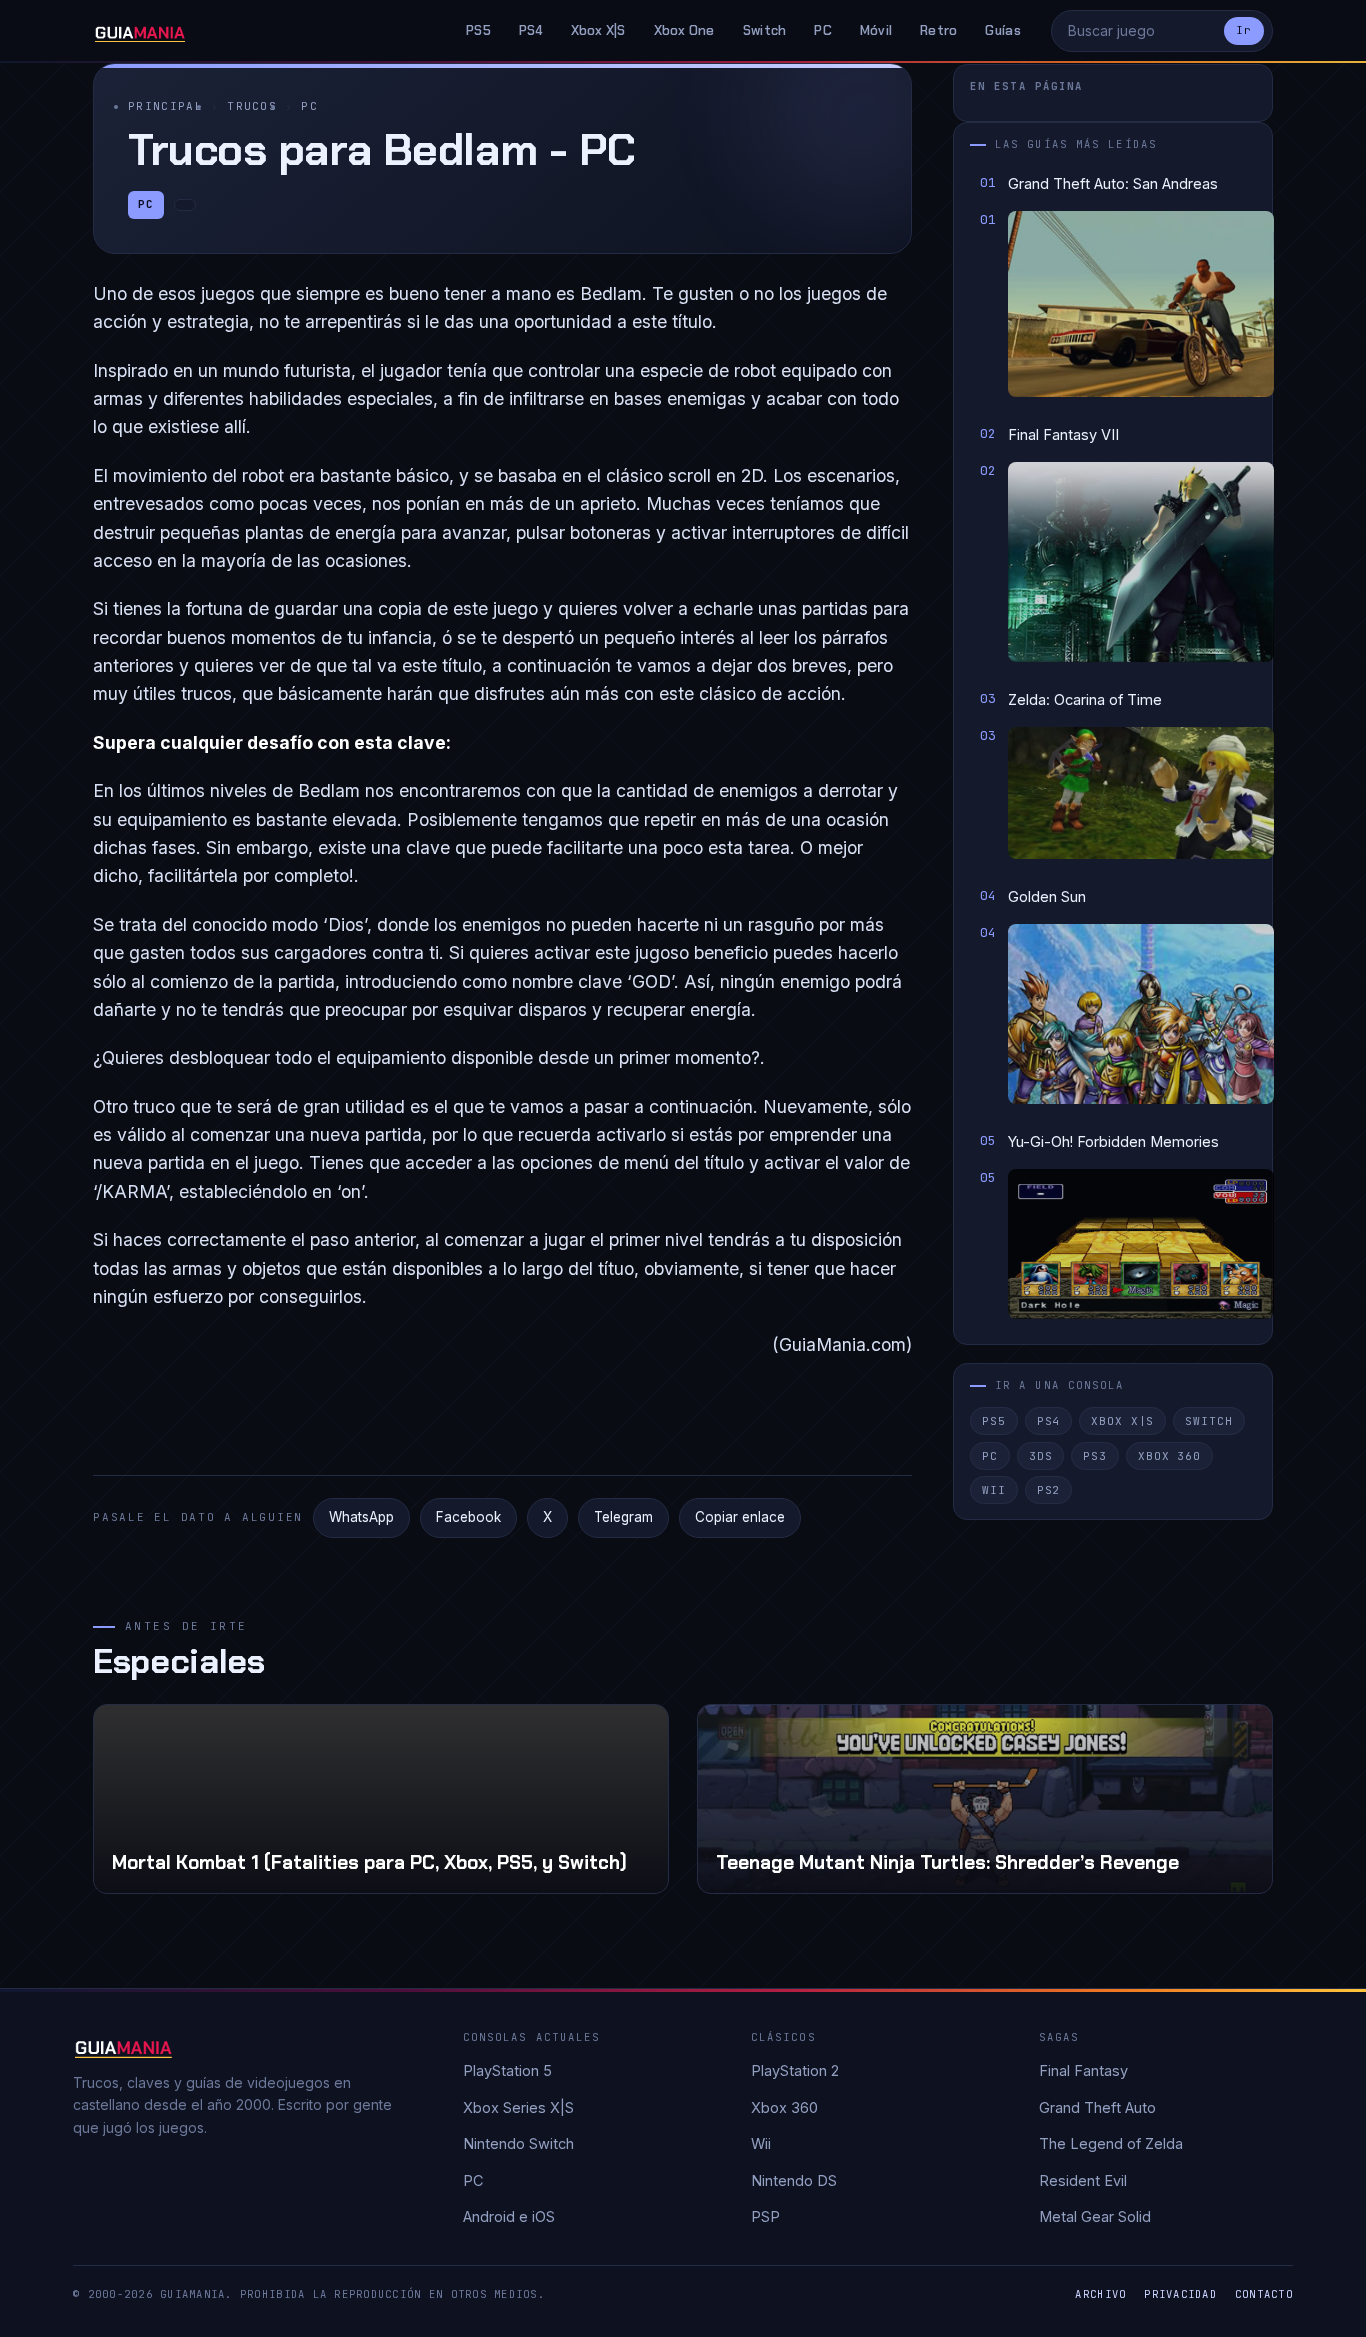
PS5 (478, 30)
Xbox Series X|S (518, 2107)
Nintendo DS (794, 2180)
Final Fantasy (1083, 2070)
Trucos (252, 106)
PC (823, 30)
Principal (165, 106)
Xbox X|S (598, 30)
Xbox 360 (1169, 1456)
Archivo (1100, 2294)
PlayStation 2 (795, 2070)
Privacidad (1180, 2294)
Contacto (1264, 2294)
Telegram (623, 1517)
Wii (994, 1490)
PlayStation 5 (507, 2070)
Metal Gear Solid (1095, 2216)
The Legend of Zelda (1111, 2143)
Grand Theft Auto (1097, 2107)
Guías (1002, 30)
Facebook (468, 1517)
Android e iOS (509, 2216)
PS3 (1095, 1456)
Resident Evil (1083, 2180)
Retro (938, 30)
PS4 (531, 30)
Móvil (876, 30)
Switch (765, 30)
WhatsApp (361, 1517)
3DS (1041, 1456)
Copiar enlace (740, 1517)
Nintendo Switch (518, 2143)
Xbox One (684, 30)
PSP (765, 2216)
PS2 (1049, 1490)
